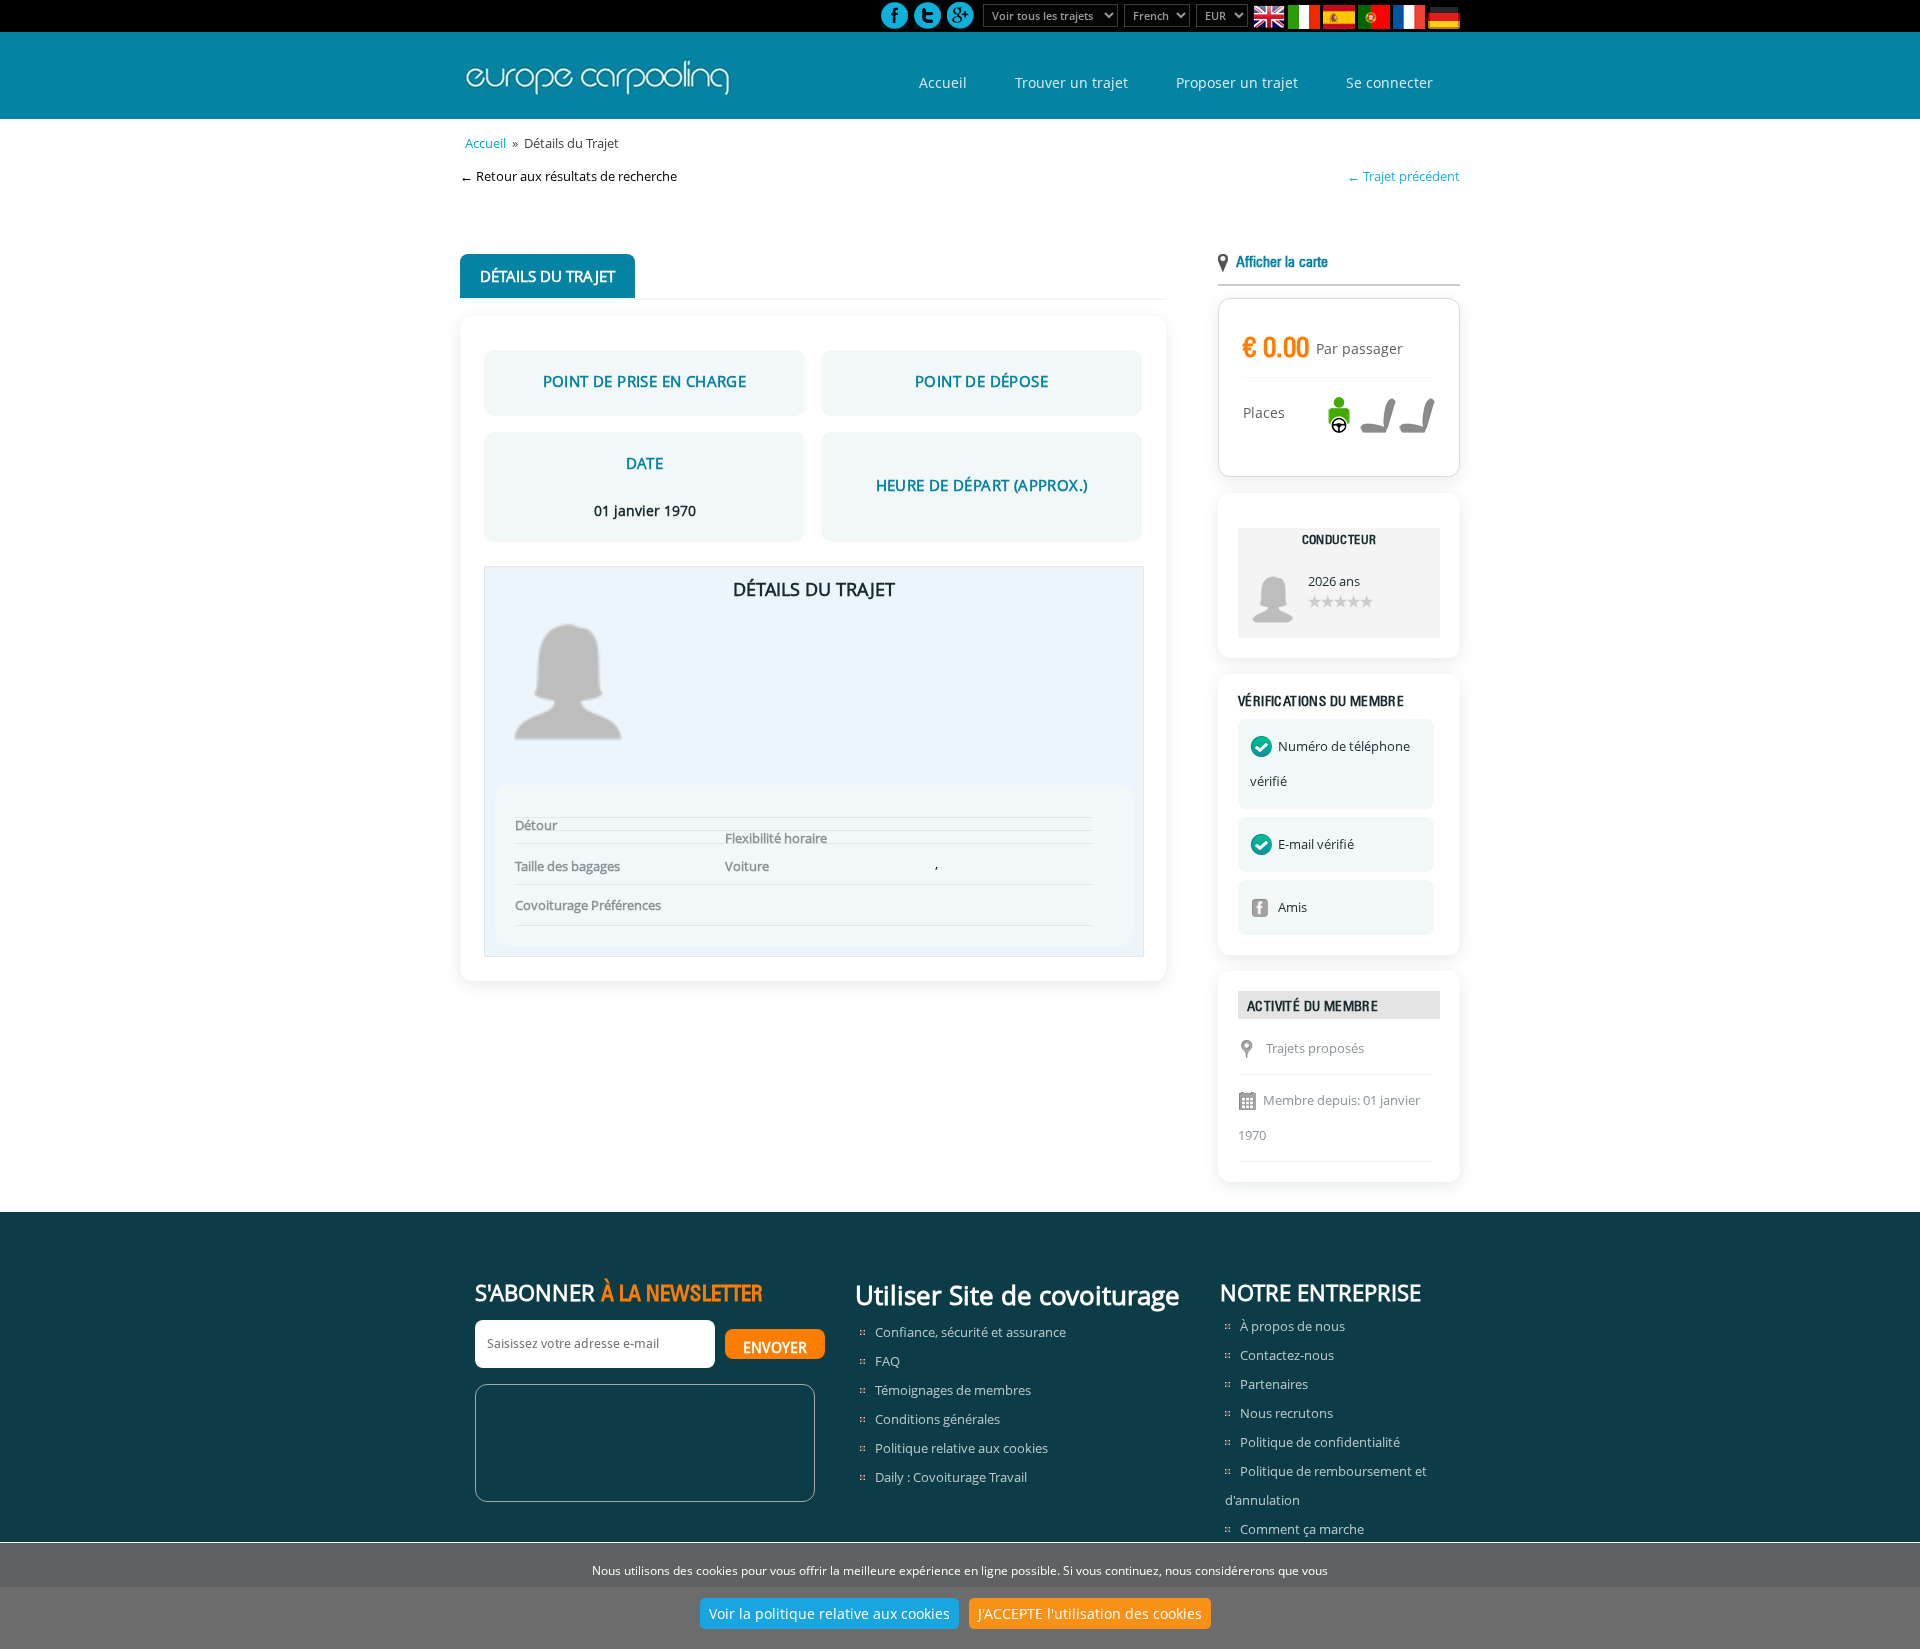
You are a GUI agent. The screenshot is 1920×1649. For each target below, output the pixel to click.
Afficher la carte (1282, 263)
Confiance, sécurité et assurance (970, 1332)
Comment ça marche (1302, 1529)
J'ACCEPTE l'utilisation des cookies (1090, 1613)
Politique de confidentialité (1320, 1442)
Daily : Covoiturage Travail (951, 1477)
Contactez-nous (1287, 1355)
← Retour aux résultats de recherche (568, 176)
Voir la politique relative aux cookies (829, 1613)
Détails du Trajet (547, 276)
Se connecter (1389, 82)
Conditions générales (937, 1419)
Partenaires (1274, 1384)
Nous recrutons (1286, 1413)
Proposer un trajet (1237, 82)
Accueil (943, 82)
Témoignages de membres (953, 1390)
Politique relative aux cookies (961, 1448)
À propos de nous (1292, 1326)
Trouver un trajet (1071, 82)
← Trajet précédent (1403, 176)
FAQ (887, 1361)
